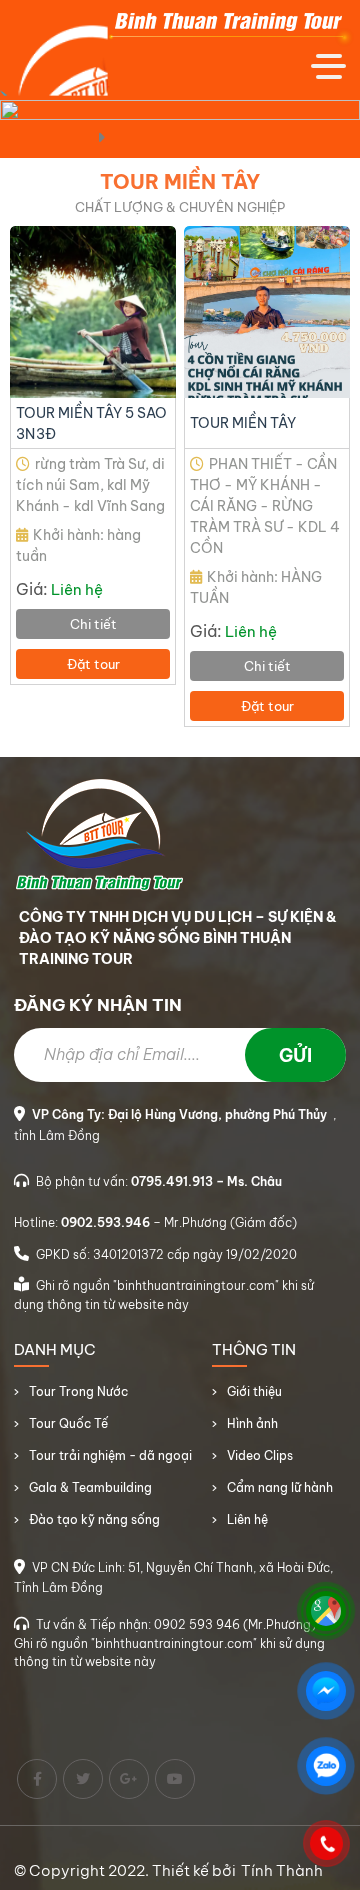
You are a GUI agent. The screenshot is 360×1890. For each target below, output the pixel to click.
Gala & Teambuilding (90, 1487)
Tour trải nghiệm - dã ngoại (110, 1455)
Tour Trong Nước (78, 1391)
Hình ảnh (252, 1423)
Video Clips (260, 1455)
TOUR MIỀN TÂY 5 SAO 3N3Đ (91, 423)
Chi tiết (93, 624)
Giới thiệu (254, 1391)
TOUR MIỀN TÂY (243, 423)
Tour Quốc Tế (68, 1423)
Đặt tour (93, 664)
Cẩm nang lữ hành (280, 1487)
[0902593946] (326, 1843)
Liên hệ (247, 1519)
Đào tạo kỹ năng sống (94, 1519)
